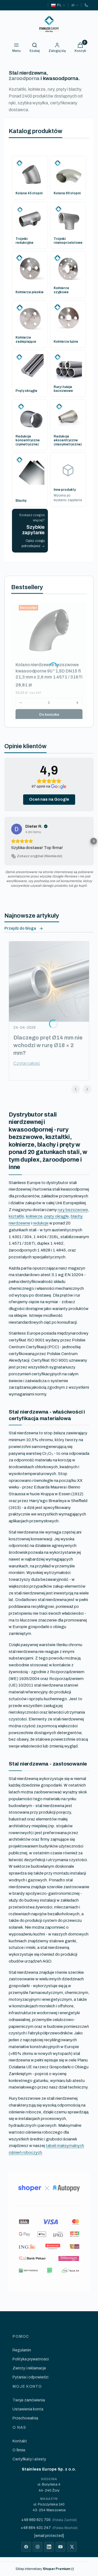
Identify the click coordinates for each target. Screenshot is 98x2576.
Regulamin (22, 2350)
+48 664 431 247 (36, 2528)
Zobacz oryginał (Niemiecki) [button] (39, 856)
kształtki (16, 1216)
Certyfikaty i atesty (29, 2459)
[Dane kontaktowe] (86, 5)
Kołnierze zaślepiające (26, 339)
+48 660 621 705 (36, 2520)
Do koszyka (49, 715)
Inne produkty (65, 490)
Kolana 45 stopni (29, 193)
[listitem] (26, 2547)
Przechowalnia (25, 2418)
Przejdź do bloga (20, 928)
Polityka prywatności (31, 2359)
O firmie (19, 2450)
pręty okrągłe (57, 1216)
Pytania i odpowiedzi (30, 2377)
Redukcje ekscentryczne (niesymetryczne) (68, 440)
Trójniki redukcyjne (24, 241)
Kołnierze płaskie (30, 292)
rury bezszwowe (73, 1210)
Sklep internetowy (43, 2569)
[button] (4, 841)
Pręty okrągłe (26, 391)
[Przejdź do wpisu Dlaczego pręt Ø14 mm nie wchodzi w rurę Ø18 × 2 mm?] (49, 982)
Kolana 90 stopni (67, 193)
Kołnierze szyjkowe (61, 290)
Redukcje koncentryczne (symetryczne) (28, 440)
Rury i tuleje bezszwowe (63, 389)
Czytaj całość (27, 1063)
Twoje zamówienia (29, 2400)
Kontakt (20, 2441)
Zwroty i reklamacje (29, 2368)
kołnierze (34, 1216)
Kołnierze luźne (66, 342)
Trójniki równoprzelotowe (68, 241)
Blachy (21, 501)
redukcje (41, 1223)
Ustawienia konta (28, 2409)
